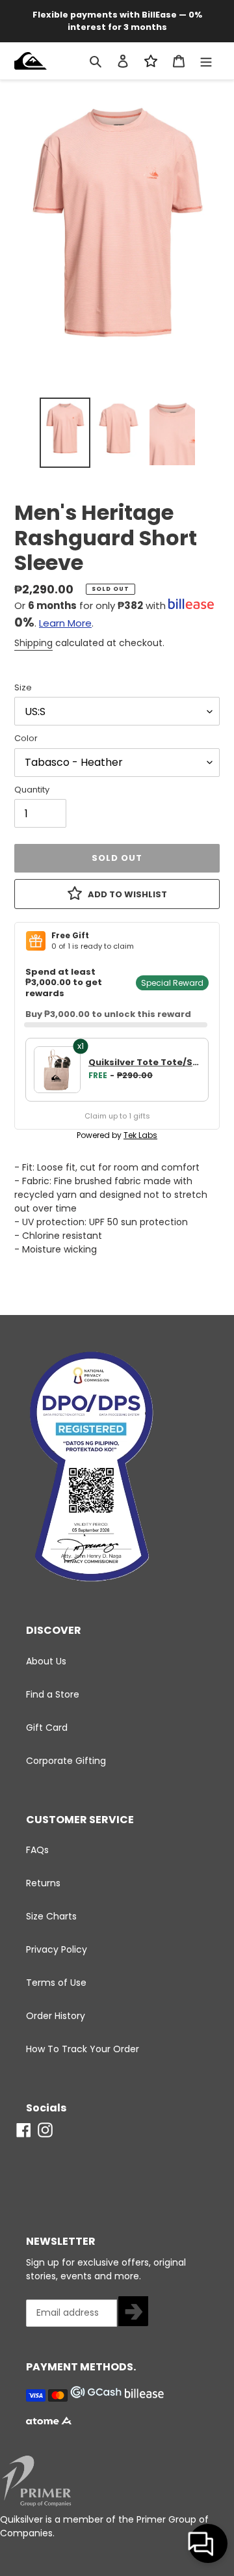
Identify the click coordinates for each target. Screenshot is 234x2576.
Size (23, 687)
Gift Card (47, 1728)
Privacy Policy (57, 1949)
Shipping (33, 643)
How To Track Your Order (83, 2049)
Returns (43, 1883)
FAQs (37, 1850)
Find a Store (53, 1694)
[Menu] (206, 61)
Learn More (65, 623)
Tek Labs (140, 1135)
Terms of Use (56, 1983)
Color (26, 738)
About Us (46, 1661)
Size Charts (51, 1916)
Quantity (32, 790)
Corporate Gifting (66, 1761)
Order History (56, 2016)
